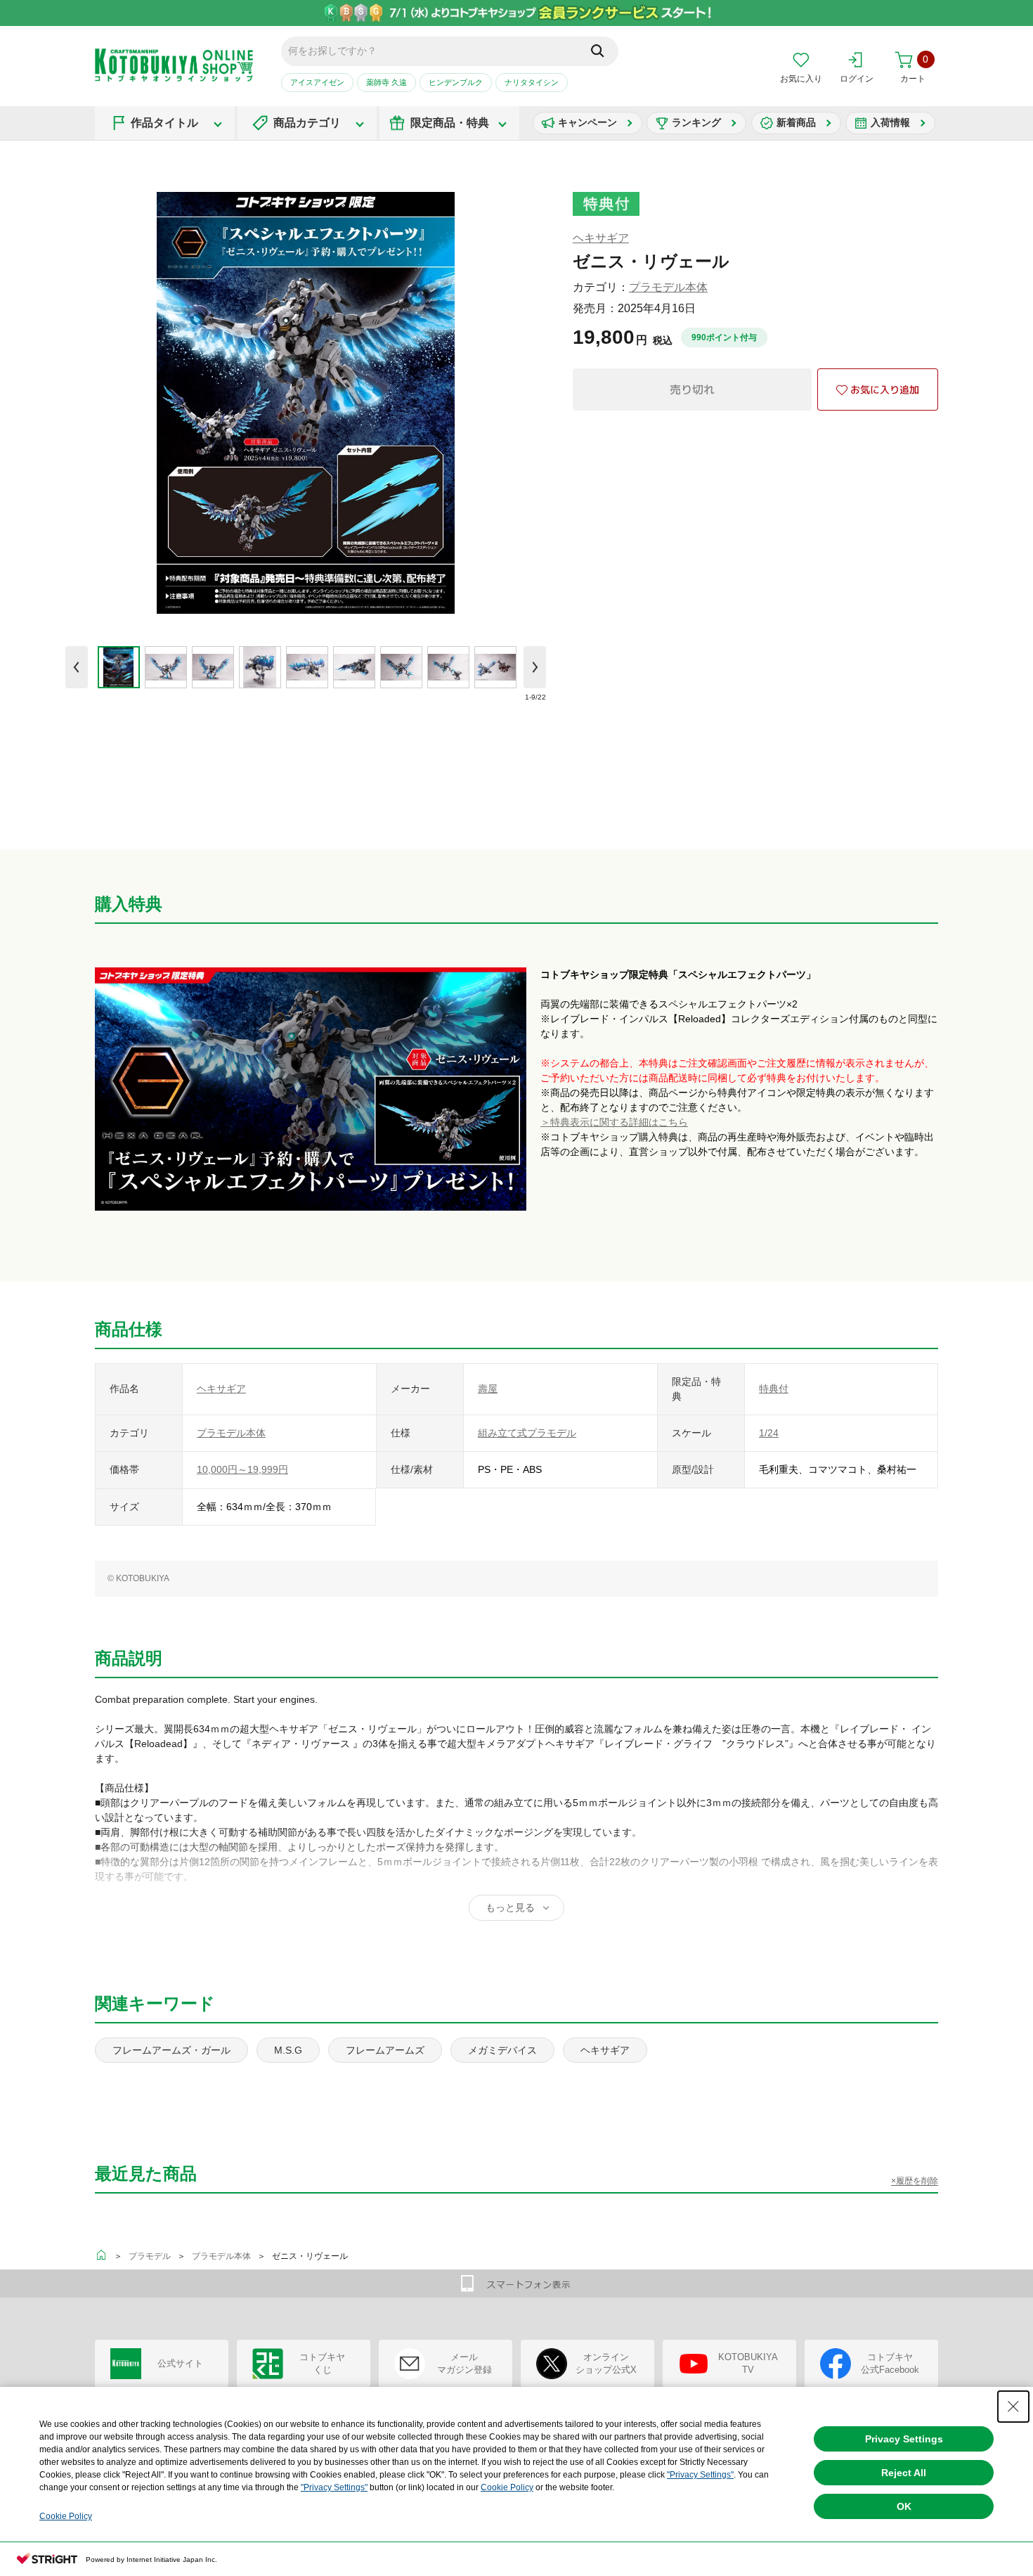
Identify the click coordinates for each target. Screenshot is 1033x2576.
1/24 (769, 1433)
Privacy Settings (904, 2439)
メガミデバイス (502, 2050)
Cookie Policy (507, 2487)
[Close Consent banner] (1013, 2407)
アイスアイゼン (317, 82)
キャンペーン (587, 122)
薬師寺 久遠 (386, 82)
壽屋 (488, 1389)
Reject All (904, 2473)
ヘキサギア (601, 238)
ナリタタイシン (532, 82)
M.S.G (288, 2050)
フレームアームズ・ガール (171, 2050)
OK (904, 2506)
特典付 (774, 1389)
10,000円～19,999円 (242, 1469)
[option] (118, 667)
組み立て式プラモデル (527, 1433)
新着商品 (796, 122)
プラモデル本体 (668, 287)
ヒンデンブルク (456, 82)
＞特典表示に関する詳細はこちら (614, 1122)
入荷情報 (890, 122)
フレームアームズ (385, 2050)
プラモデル (150, 2256)
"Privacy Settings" (700, 2475)
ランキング (696, 122)
